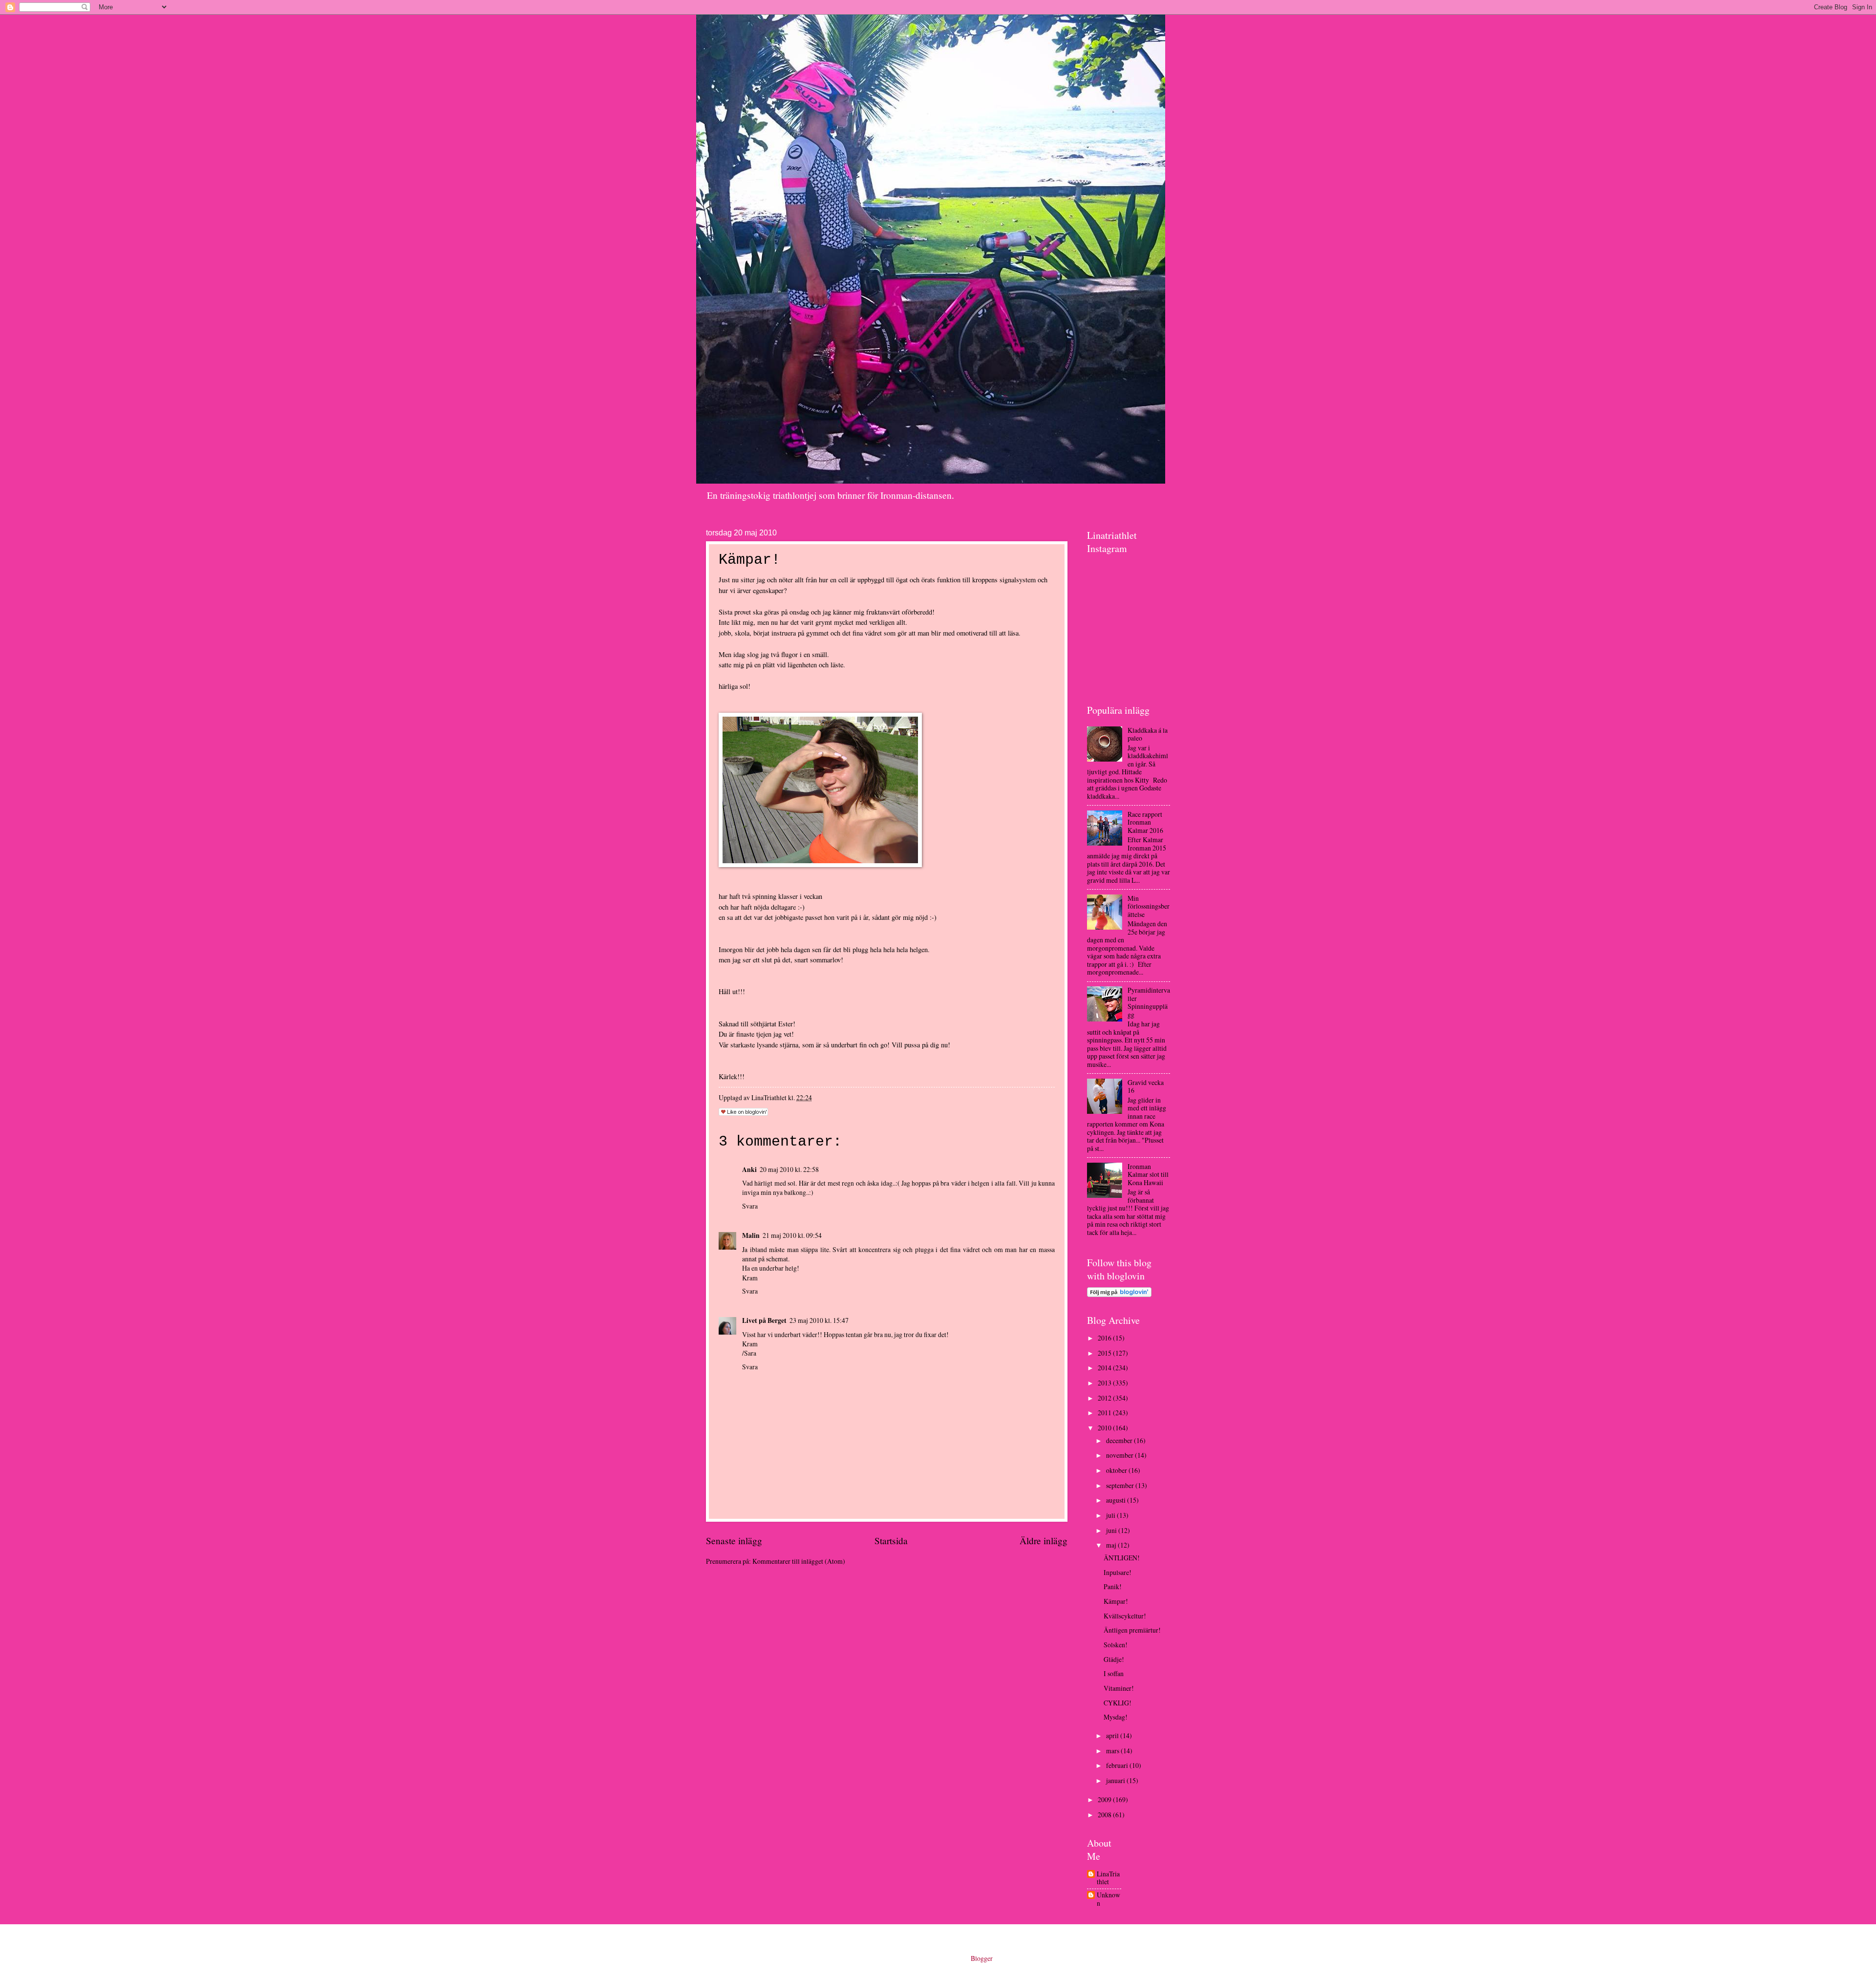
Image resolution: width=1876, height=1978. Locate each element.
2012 (1105, 1398)
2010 (1105, 1428)
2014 (1105, 1368)
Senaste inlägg (734, 1541)
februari (1118, 1765)
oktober (1117, 1470)
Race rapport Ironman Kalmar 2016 (1145, 822)
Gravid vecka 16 (1146, 1086)
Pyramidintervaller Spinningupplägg (1149, 1002)
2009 (1105, 1799)
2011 (1105, 1413)
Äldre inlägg (1044, 1541)
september (1121, 1485)
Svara (750, 1206)
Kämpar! (1116, 1601)
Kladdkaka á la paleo (1148, 734)
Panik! (1113, 1586)
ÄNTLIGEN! (1122, 1558)
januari (1116, 1780)
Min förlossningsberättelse (1149, 906)
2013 (1105, 1383)
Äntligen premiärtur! (1132, 1630)
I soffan (1114, 1673)
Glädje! (1114, 1659)
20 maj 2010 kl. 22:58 (789, 1169)
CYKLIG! (1118, 1703)
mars (1113, 1751)
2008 (1105, 1815)
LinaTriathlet (1108, 1878)
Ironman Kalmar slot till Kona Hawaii (1148, 1174)
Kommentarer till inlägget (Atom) (799, 1561)
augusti (1117, 1500)
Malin (751, 1235)
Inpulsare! (1118, 1572)
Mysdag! (1116, 1717)
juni (1112, 1530)
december (1120, 1440)
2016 (1105, 1338)
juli (1111, 1515)
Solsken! (1116, 1645)
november (1120, 1455)
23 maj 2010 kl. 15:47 (819, 1320)
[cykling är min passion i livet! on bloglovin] (1119, 1294)
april (1113, 1735)
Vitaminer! (1119, 1688)
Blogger (981, 1958)
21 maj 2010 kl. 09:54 (792, 1235)
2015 (1105, 1353)
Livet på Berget (764, 1320)
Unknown (1109, 1899)
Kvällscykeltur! (1125, 1616)
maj (1112, 1545)
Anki (749, 1170)
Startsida (891, 1541)
